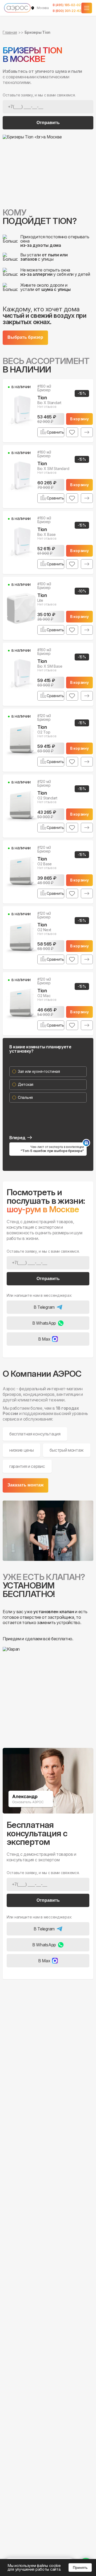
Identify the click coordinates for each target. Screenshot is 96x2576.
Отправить (48, 123)
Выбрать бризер (25, 337)
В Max (44, 1339)
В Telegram (44, 1307)
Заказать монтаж (25, 1485)
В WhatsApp (44, 1323)
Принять (80, 2567)
